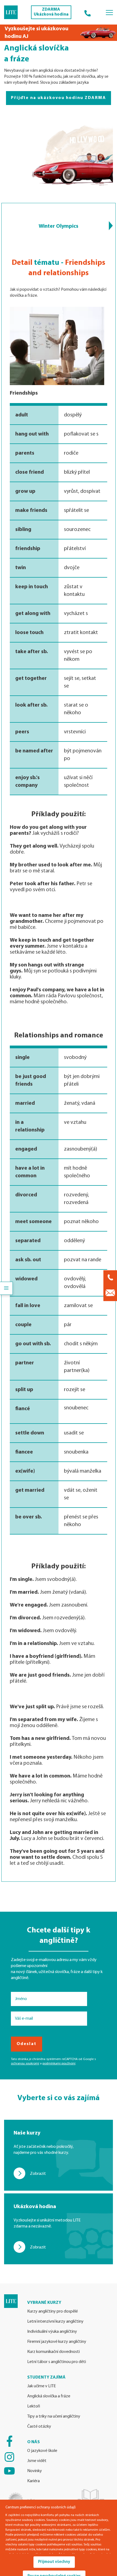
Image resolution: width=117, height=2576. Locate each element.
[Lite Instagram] (9, 2457)
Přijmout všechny (54, 2562)
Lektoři (34, 2406)
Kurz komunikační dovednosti (53, 2352)
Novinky (35, 2471)
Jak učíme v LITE (41, 2386)
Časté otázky (39, 2427)
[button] (111, 226)
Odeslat (27, 2044)
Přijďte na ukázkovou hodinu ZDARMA (59, 98)
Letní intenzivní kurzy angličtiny (55, 2322)
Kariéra (33, 2481)
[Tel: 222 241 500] (88, 12)
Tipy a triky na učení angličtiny (54, 2416)
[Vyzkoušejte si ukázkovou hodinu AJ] (59, 33)
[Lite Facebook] (9, 2441)
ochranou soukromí (25, 2064)
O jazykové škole (42, 2451)
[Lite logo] (11, 12)
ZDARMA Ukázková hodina (51, 12)
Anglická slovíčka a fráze (49, 2396)
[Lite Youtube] (9, 2471)
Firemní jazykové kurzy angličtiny (57, 2342)
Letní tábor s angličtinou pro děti (57, 2362)
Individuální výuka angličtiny (52, 2332)
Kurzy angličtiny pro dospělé (53, 2311)
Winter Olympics (59, 226)
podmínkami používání (59, 2064)
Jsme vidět (37, 2461)
